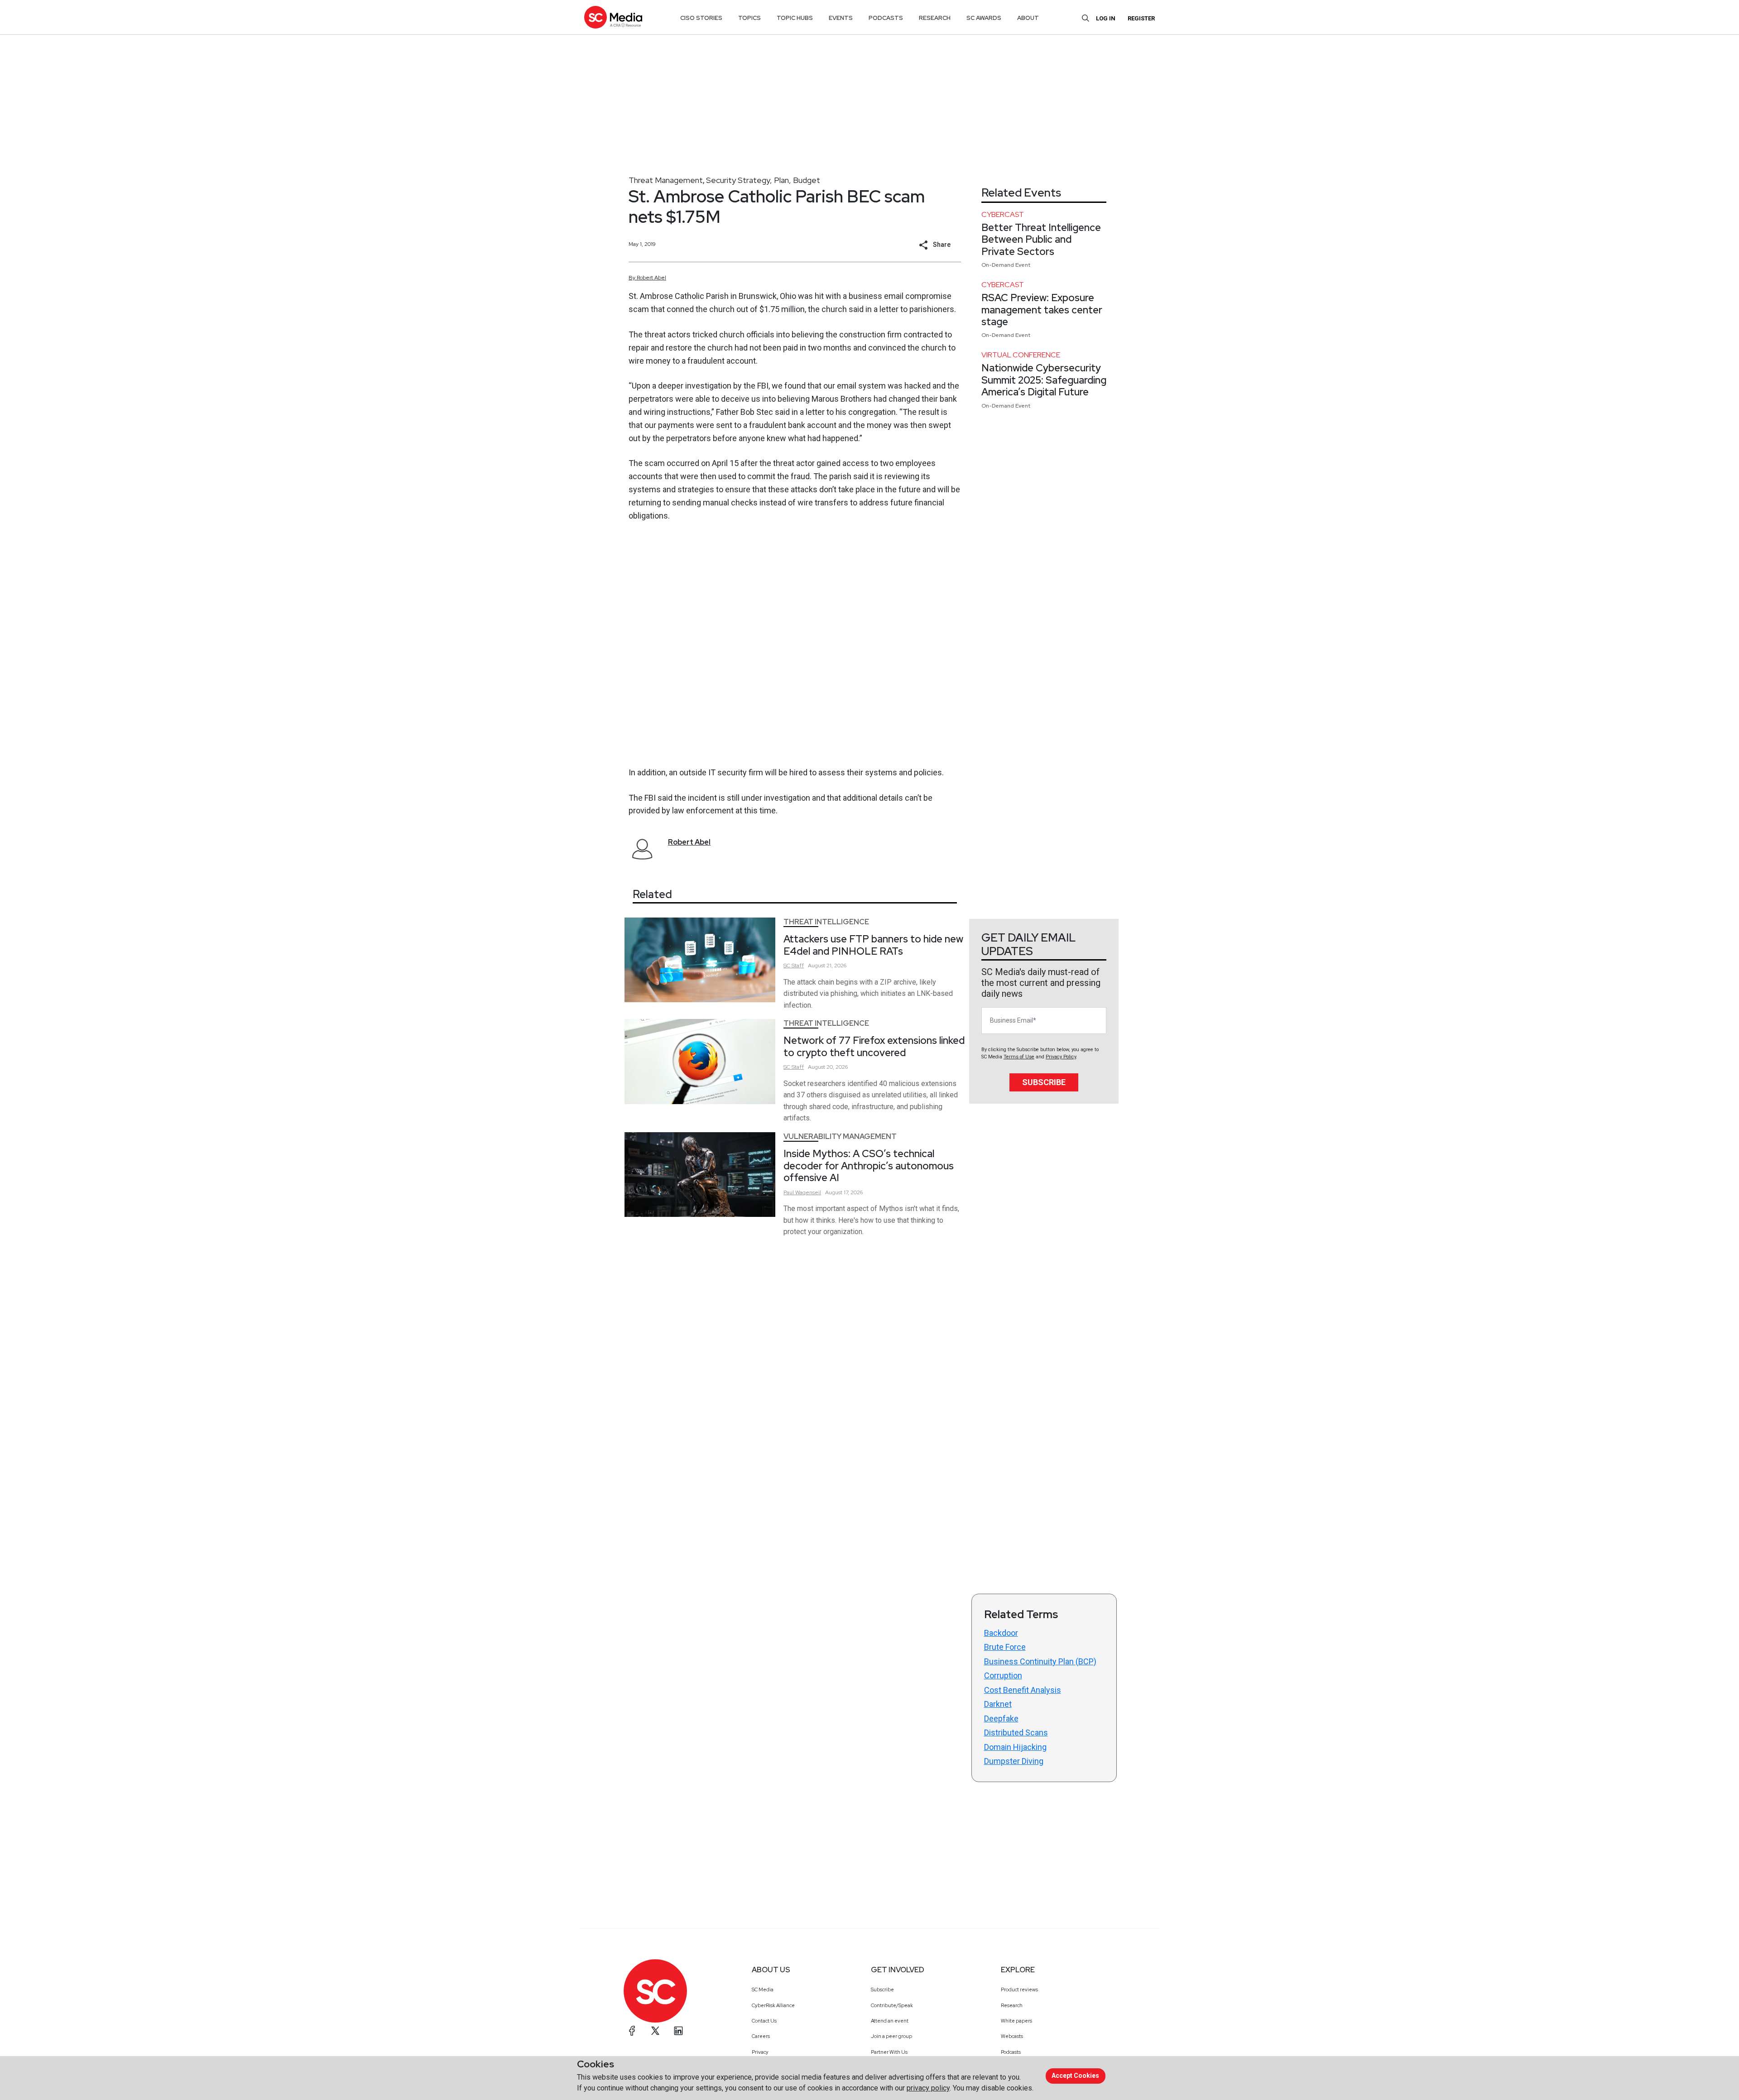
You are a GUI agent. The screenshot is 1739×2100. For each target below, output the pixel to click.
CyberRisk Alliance (773, 2005)
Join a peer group (891, 2036)
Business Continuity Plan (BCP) (1040, 1661)
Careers (761, 2036)
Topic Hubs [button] (795, 18)
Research (1012, 2005)
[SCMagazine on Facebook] (632, 2031)
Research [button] (935, 18)
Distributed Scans (1016, 1732)
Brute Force (1005, 1647)
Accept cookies (1075, 2076)
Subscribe (1044, 1082)
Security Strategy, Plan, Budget (763, 180)
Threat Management (666, 180)
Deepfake (1001, 1718)
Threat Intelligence (826, 922)
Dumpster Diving (1014, 1761)
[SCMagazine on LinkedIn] (678, 2031)
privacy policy (928, 2088)
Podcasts (1011, 2052)
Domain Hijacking (1015, 1747)
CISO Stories (701, 18)
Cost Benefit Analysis (1023, 1690)
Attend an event (890, 2021)
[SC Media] (613, 17)
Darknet (998, 1704)
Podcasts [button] (886, 18)
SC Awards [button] (984, 18)
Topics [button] (749, 18)
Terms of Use (1019, 1057)
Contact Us (764, 2021)
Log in (1106, 18)
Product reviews (1019, 1989)
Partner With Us (889, 2052)
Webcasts (1012, 2036)
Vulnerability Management (840, 1136)
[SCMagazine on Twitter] (655, 2031)
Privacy (760, 2052)
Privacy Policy (1061, 1057)
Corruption (1003, 1675)
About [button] (1028, 18)
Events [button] (841, 18)
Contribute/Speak (892, 2005)
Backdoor (1001, 1633)
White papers (1016, 2021)
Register (1141, 18)
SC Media (763, 1989)
